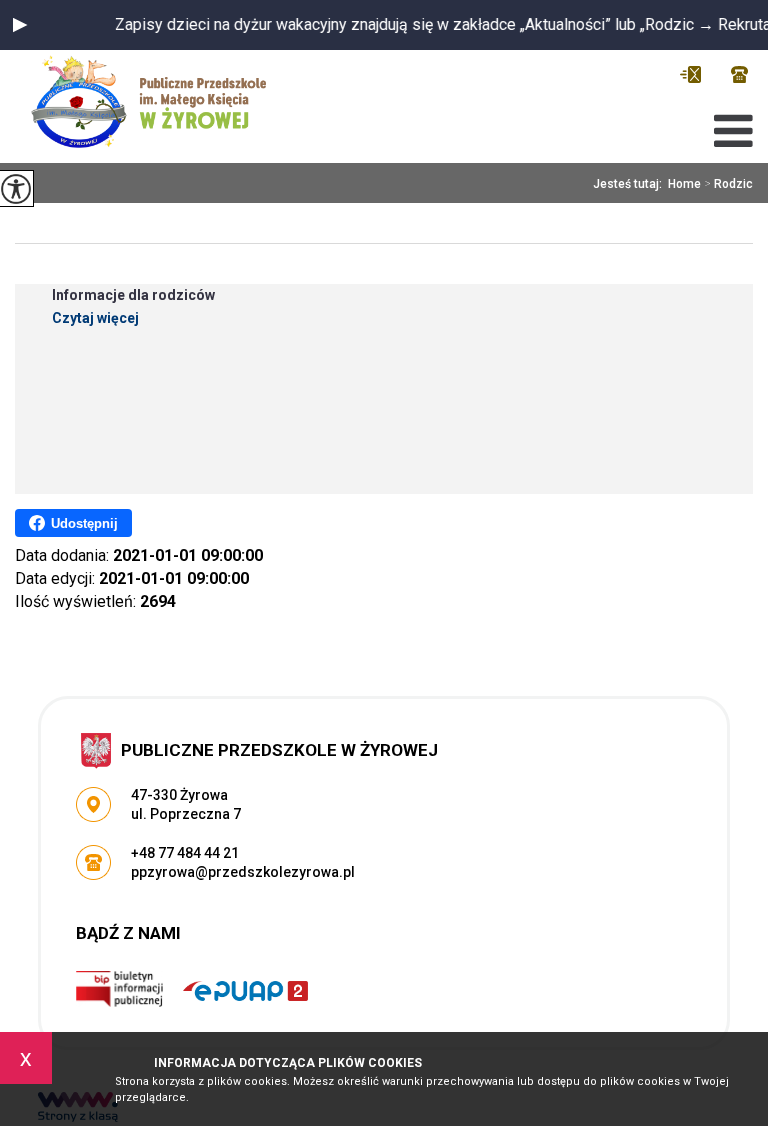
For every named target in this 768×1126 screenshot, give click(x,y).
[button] (20, 25)
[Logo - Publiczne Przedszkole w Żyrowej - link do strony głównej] (156, 101)
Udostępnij (84, 523)
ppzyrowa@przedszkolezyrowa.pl (695, 74)
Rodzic (728, 184)
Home (684, 184)
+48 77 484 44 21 (739, 74)
